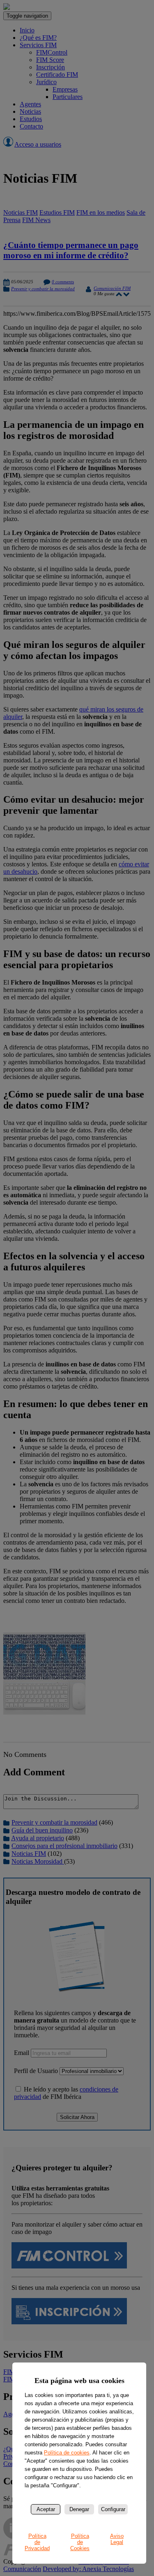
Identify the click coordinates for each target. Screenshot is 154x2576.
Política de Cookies (80, 2542)
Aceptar (46, 2509)
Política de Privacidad (37, 2542)
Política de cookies (67, 2453)
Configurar (113, 2509)
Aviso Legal (117, 2539)
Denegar (79, 2509)
